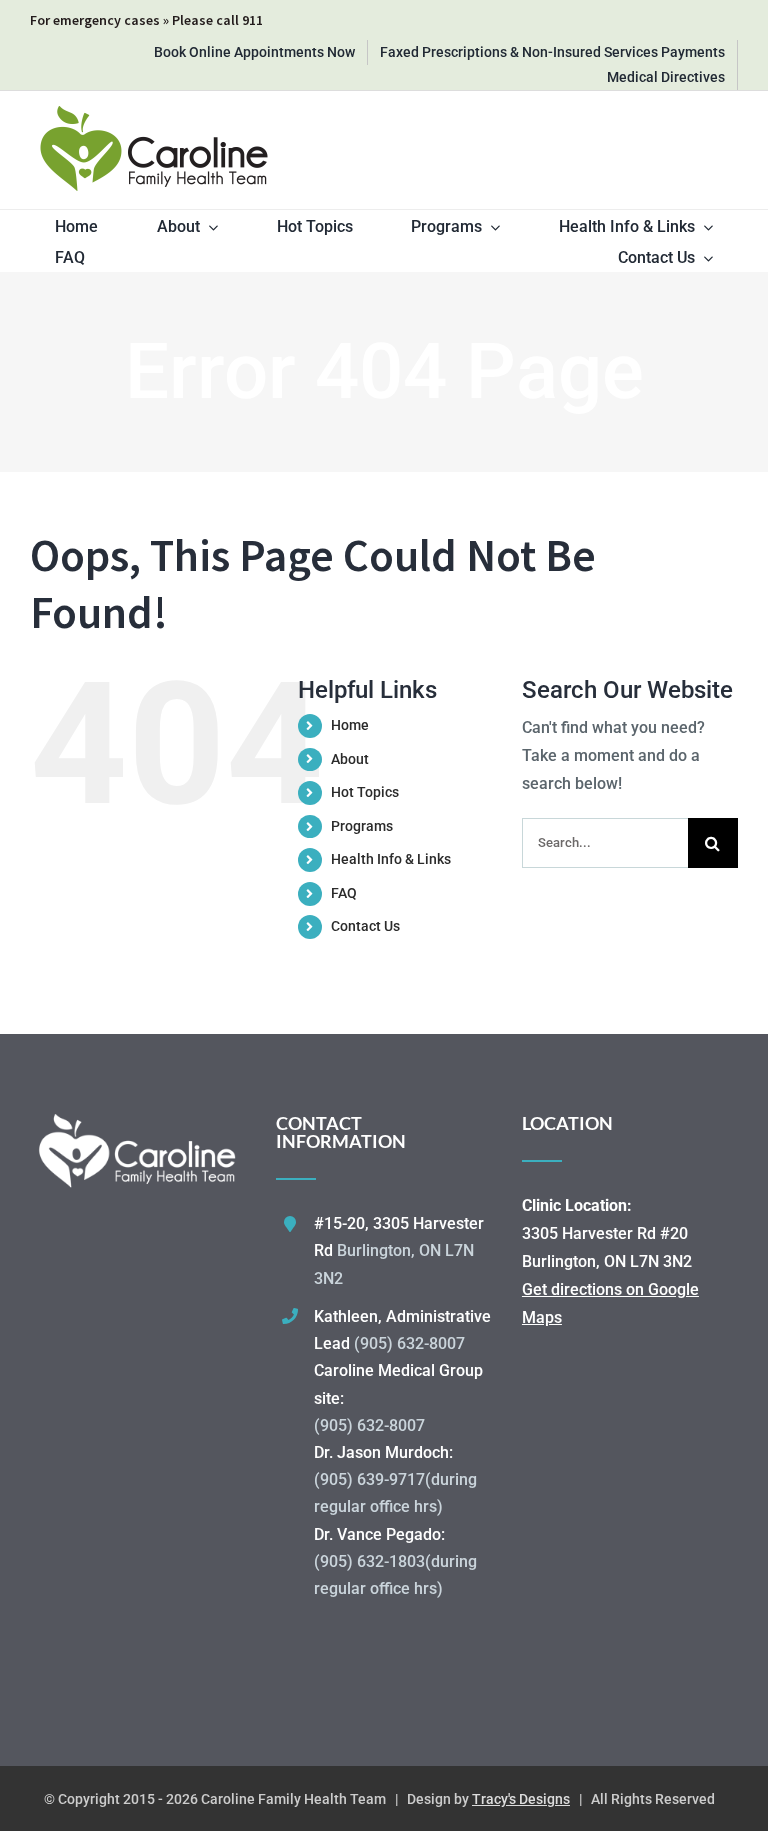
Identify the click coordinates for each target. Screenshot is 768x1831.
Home (350, 725)
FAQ (344, 893)
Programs (362, 826)
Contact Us (365, 926)
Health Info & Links (391, 859)
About (350, 759)
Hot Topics (365, 792)
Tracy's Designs (521, 1799)
